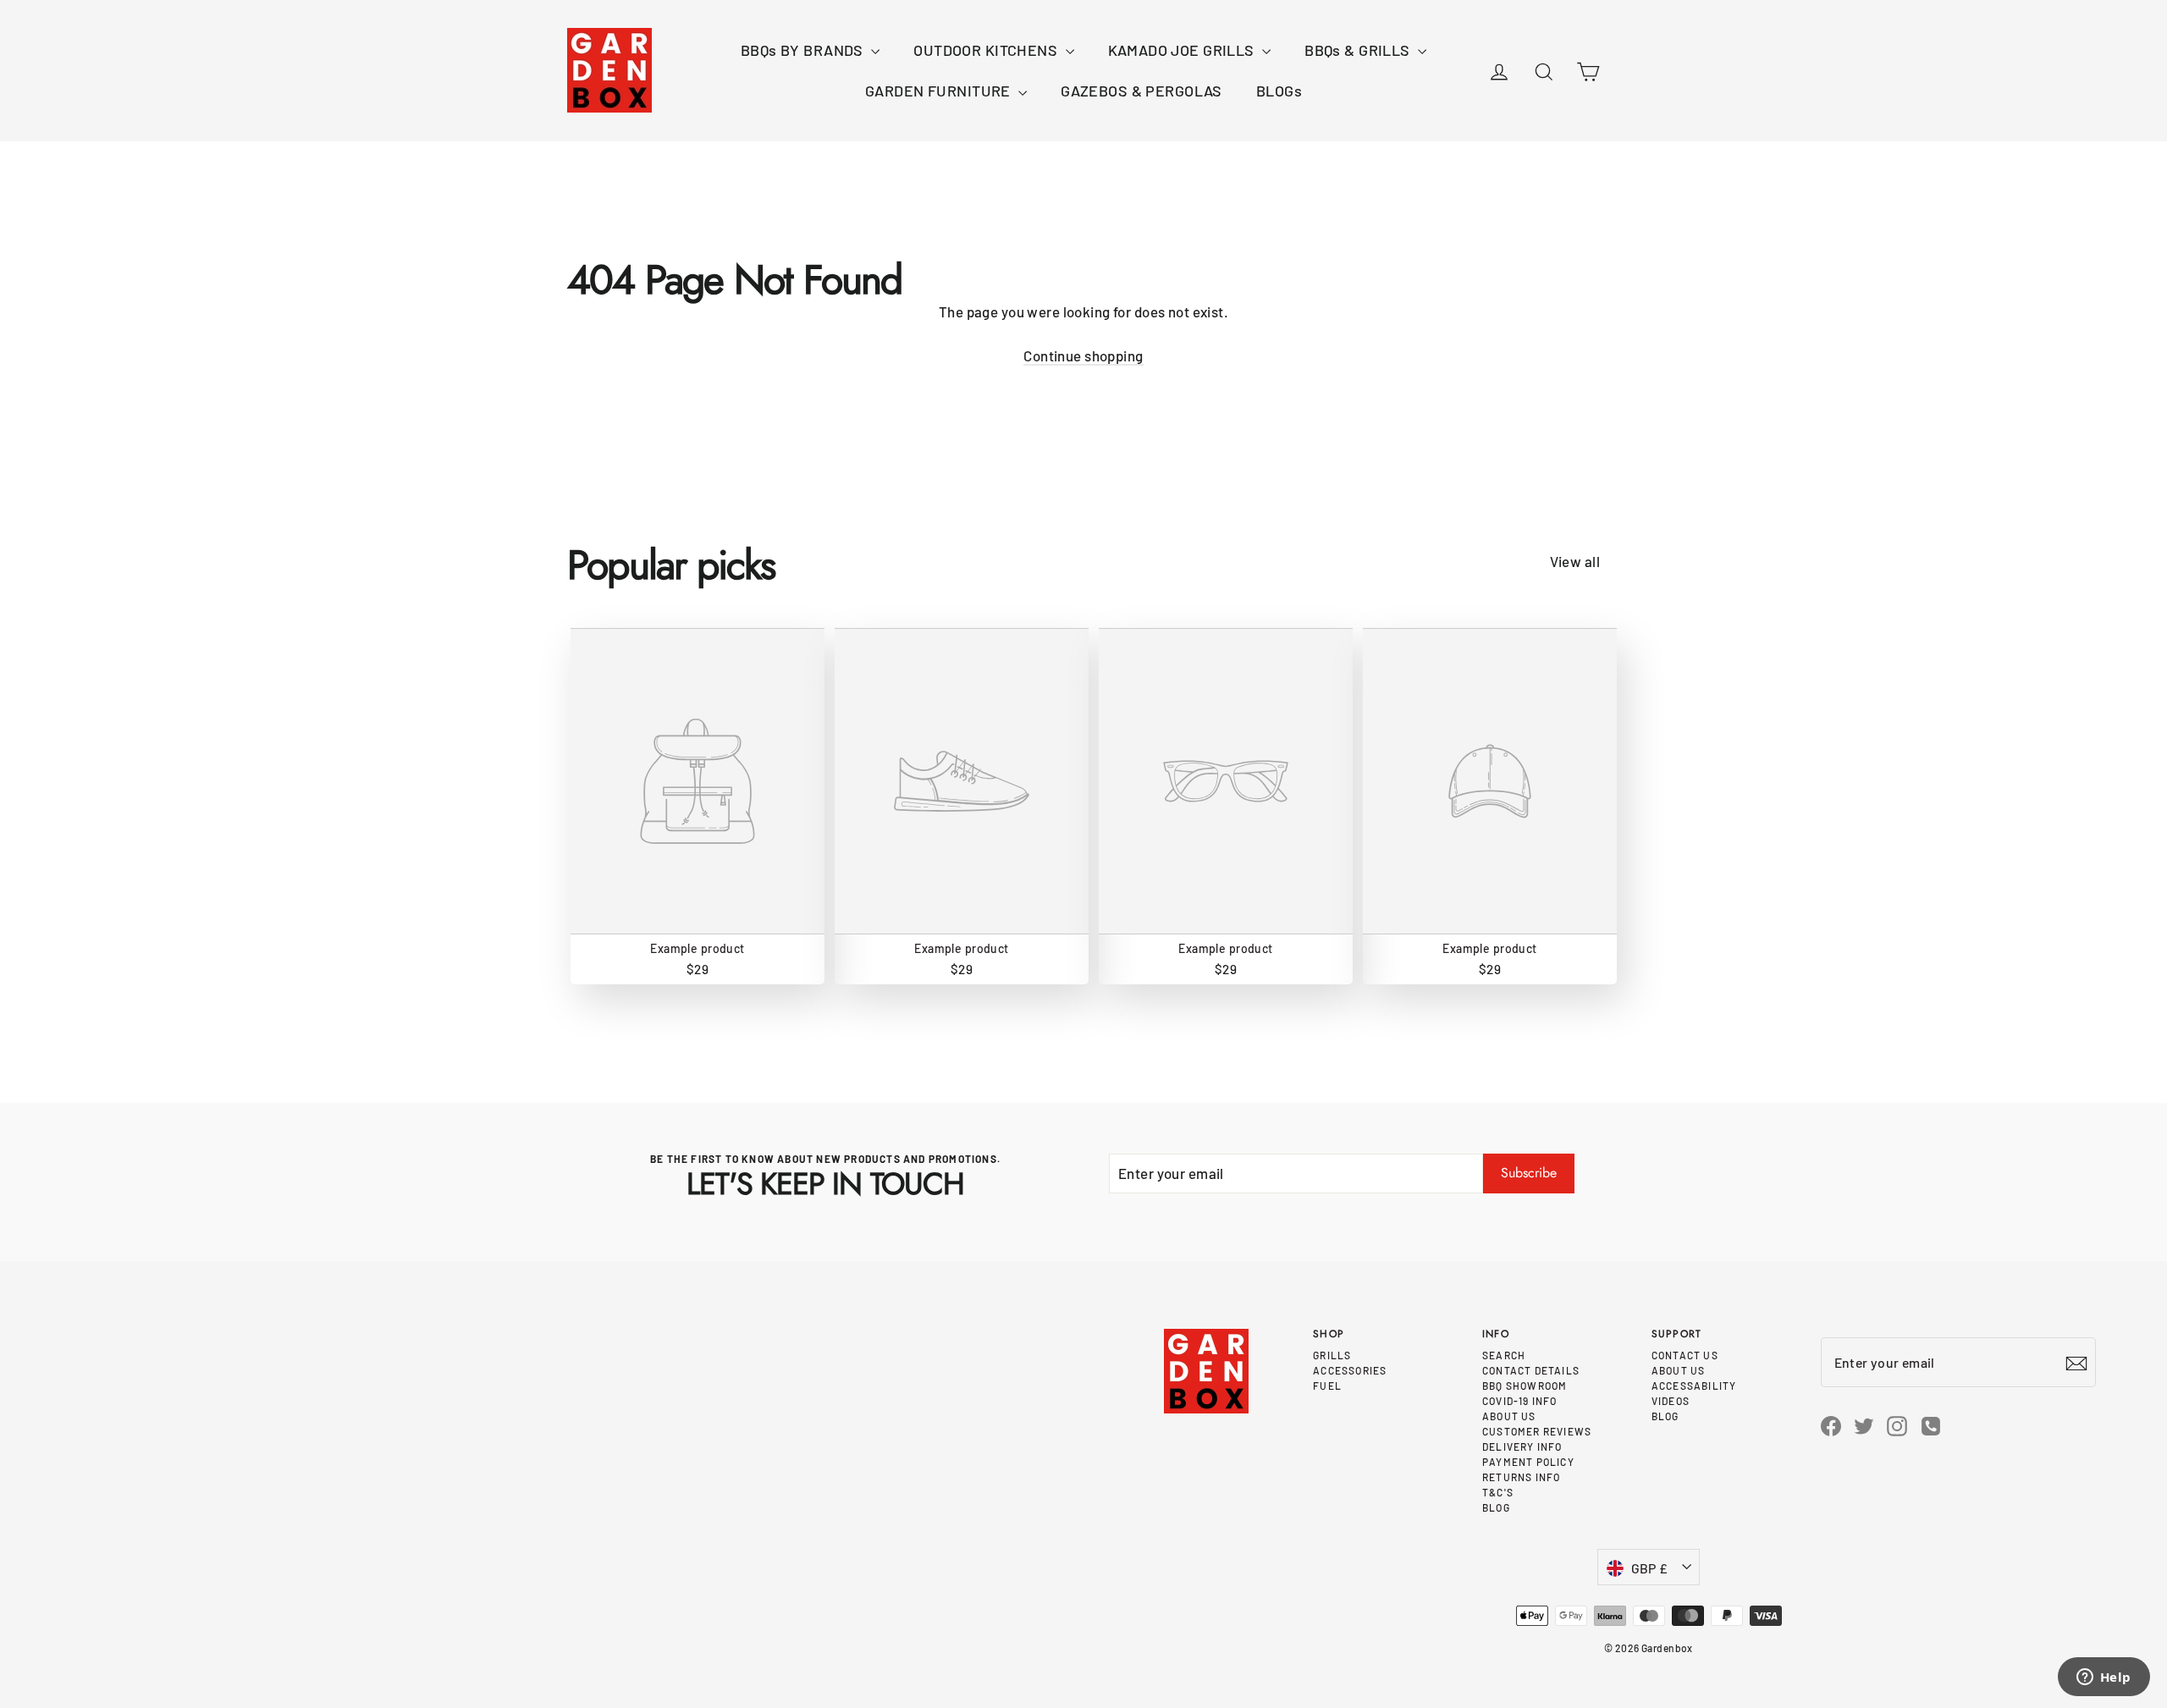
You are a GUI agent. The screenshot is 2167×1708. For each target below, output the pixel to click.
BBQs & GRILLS (1359, 50)
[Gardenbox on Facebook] (1831, 1424)
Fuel (1327, 1386)
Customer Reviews (1537, 1431)
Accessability (1694, 1386)
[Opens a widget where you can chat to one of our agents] (2104, 1678)
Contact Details (1531, 1370)
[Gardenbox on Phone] (1931, 1425)
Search (1504, 1355)
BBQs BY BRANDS (804, 50)
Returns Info (1521, 1477)
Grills (1332, 1355)
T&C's (1498, 1492)
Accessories (1350, 1370)
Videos (1671, 1401)
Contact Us (1685, 1355)
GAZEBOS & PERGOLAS (1141, 91)
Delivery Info (1522, 1446)
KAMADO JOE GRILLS (1183, 50)
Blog (1496, 1507)
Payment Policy (1528, 1462)
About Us (1509, 1416)
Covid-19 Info (1520, 1401)
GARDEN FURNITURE (940, 91)
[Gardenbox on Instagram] (1897, 1424)
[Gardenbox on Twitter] (1864, 1424)
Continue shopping (1083, 355)
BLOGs (1279, 91)
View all (1575, 561)
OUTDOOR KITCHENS (987, 50)
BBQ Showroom (1525, 1386)
